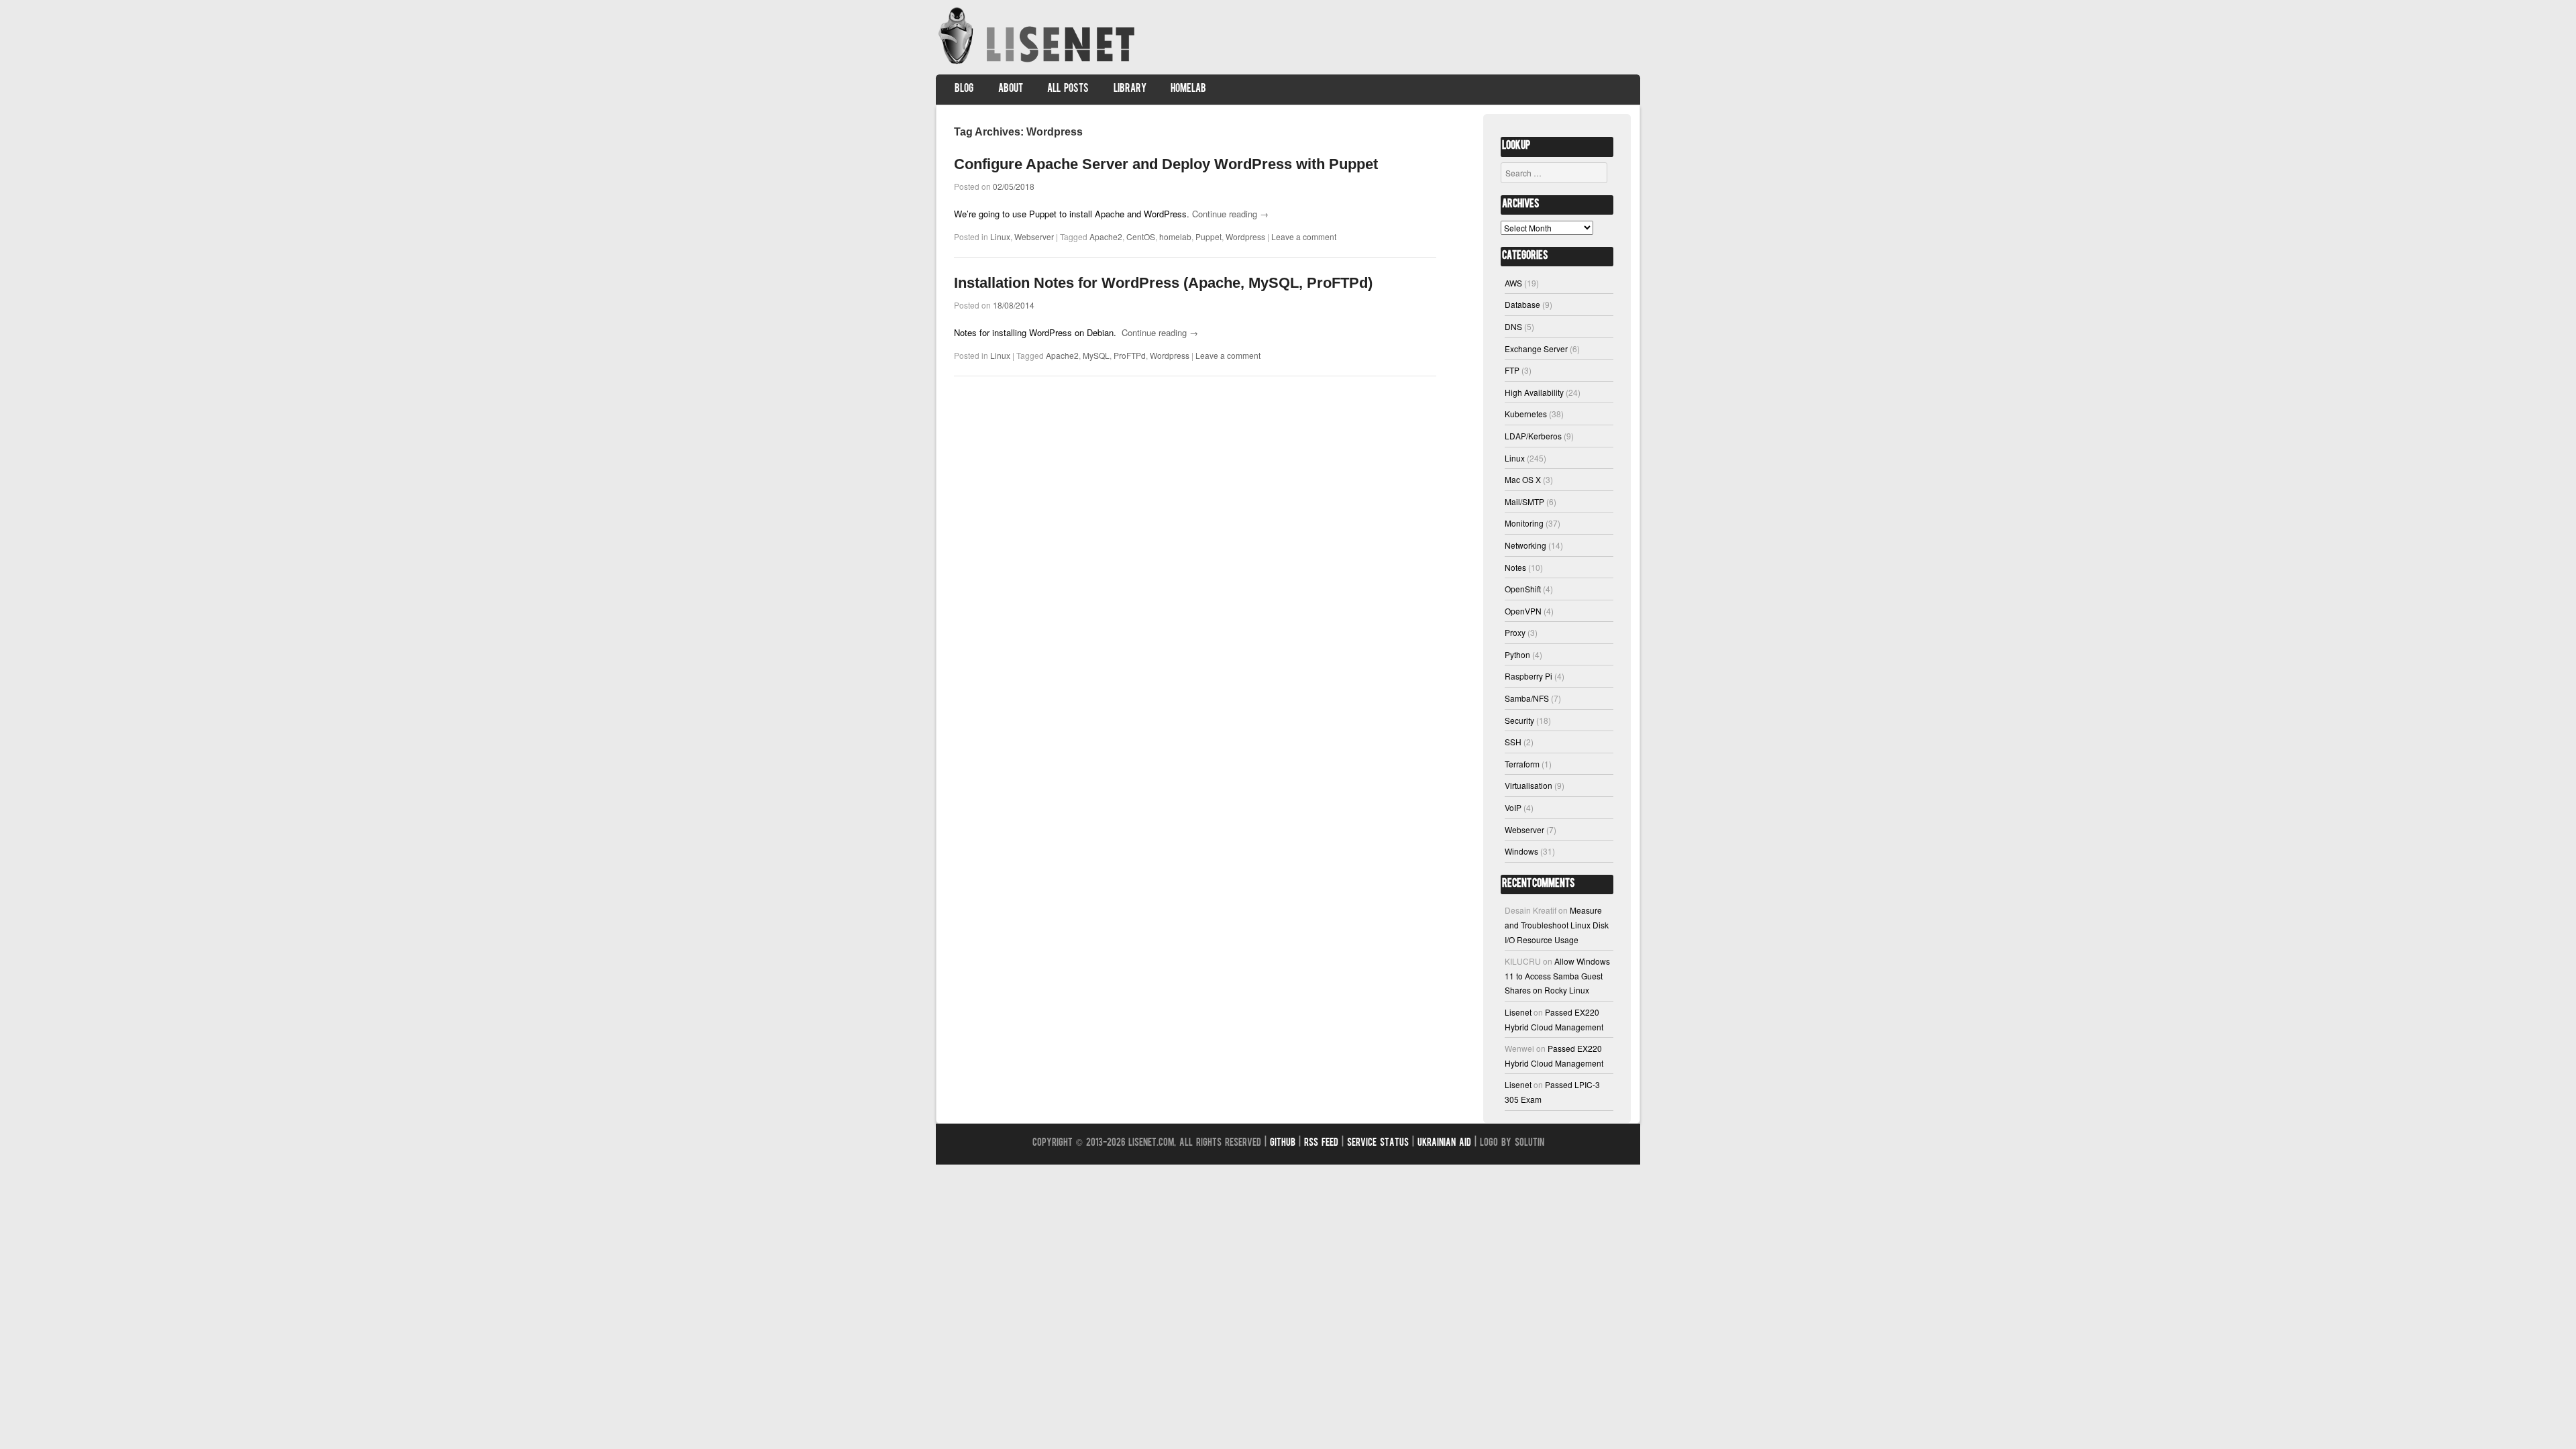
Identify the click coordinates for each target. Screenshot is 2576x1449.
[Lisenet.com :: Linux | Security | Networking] (1038, 63)
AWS (1513, 283)
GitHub (1283, 1143)
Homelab (1188, 89)
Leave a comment (1304, 236)
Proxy (1515, 632)
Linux (1000, 236)
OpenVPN (1523, 611)
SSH (1513, 742)
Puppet (1209, 236)
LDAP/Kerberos (1533, 436)
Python (1517, 654)
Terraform (1522, 764)
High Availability (1534, 392)
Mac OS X (1523, 479)
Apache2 (1106, 236)
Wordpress (1245, 236)
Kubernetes (1526, 414)
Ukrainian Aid (1444, 1143)
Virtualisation (1528, 785)
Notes (1515, 567)
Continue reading (1230, 214)
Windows (1521, 851)
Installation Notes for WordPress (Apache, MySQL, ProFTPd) (1163, 283)
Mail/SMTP (1524, 501)
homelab (1175, 236)
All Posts (1068, 89)
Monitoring (1524, 523)
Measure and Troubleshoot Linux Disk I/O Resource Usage (1557, 924)
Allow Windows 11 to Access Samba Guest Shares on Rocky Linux (1557, 975)
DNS (1513, 326)
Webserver (1034, 236)
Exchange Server (1536, 348)
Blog (964, 89)
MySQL (1096, 355)
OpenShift (1523, 589)
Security (1519, 720)
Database (1522, 304)
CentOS (1141, 236)
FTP (1512, 370)
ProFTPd (1130, 355)
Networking (1525, 545)
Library (1130, 89)
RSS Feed (1321, 1143)
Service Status (1378, 1143)
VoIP (1513, 807)
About (1011, 89)
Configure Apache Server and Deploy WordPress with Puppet (1166, 164)
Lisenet (1518, 1012)
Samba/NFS (1527, 698)
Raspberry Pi (1528, 676)
